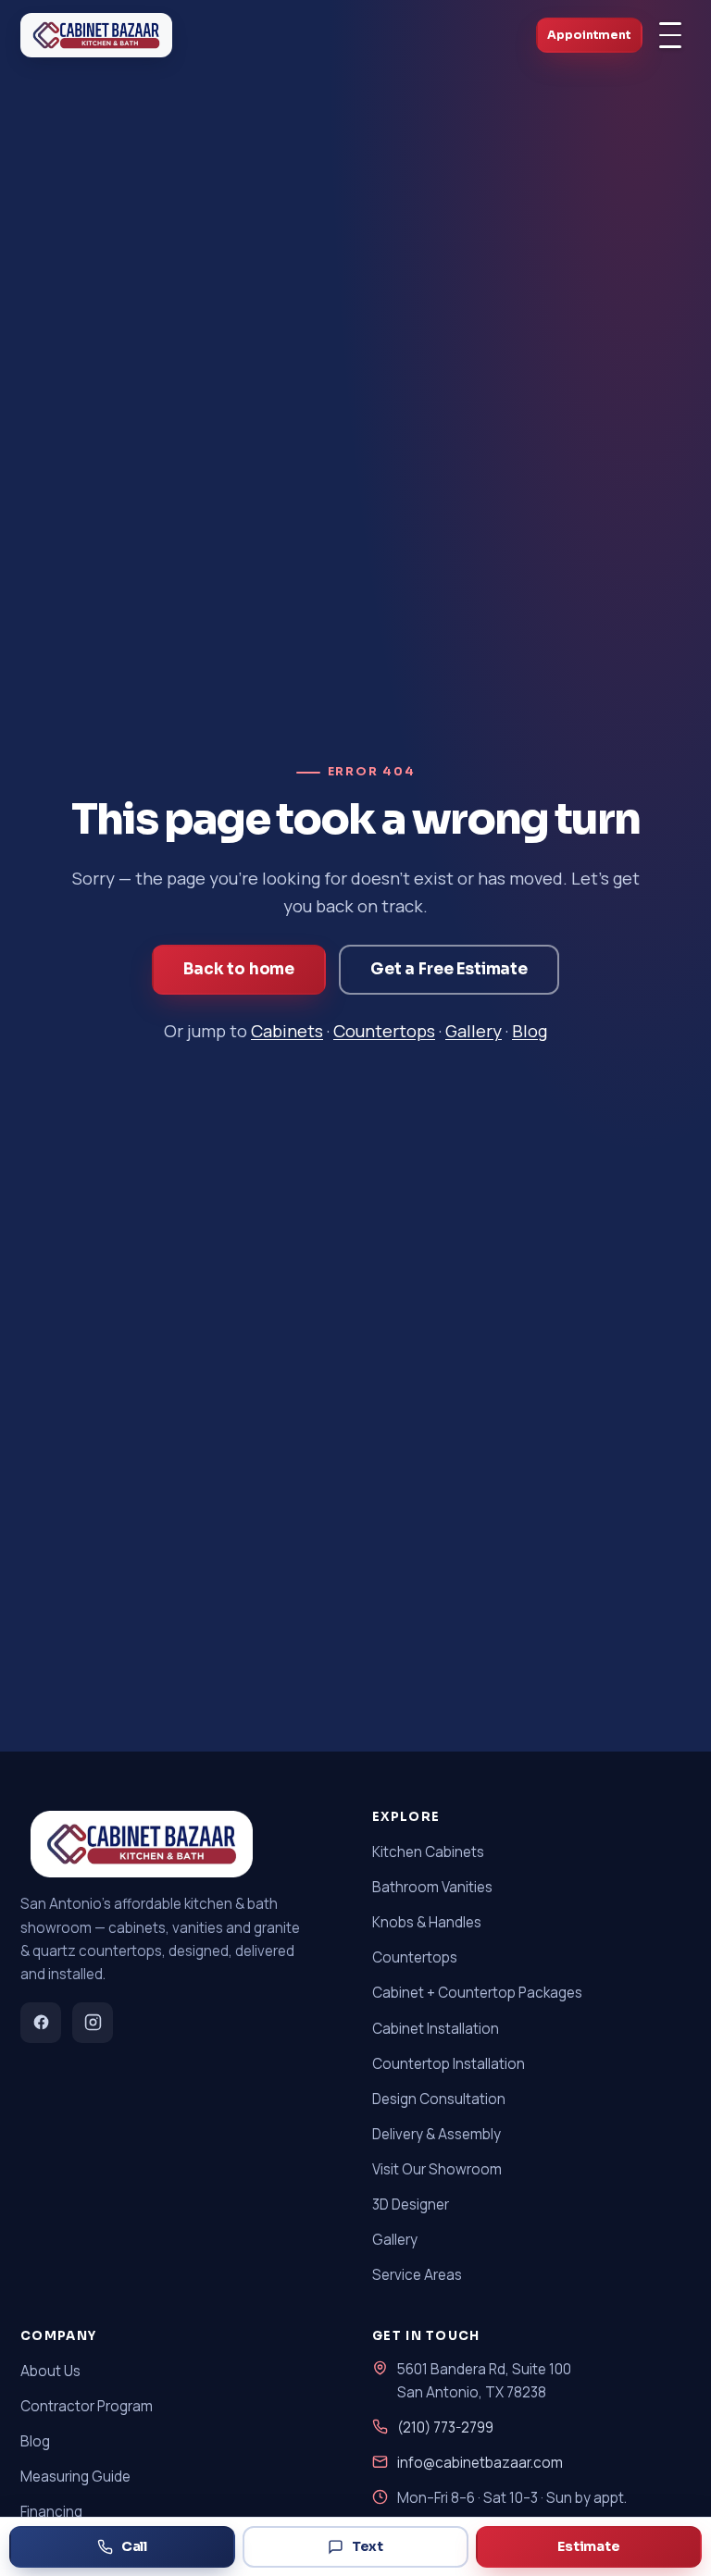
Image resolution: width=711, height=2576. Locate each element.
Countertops (384, 1031)
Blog (530, 1031)
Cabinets (287, 1031)
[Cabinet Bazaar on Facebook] (41, 2023)
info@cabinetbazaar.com (480, 2463)
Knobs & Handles (427, 1922)
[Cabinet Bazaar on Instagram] (93, 2023)
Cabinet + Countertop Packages (477, 1993)
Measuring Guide (75, 2477)
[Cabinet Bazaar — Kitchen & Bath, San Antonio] (96, 35)
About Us (50, 2371)
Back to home (239, 969)
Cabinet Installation (436, 2029)
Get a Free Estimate (449, 969)
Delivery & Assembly (437, 2134)
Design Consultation (439, 2099)
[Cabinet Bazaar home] (137, 1844)
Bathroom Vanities (432, 1887)
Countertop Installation (449, 2064)
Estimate (589, 2546)
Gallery (474, 1031)
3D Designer (411, 2204)
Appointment (589, 35)
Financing (51, 2512)
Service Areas (417, 2275)
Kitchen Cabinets (428, 1852)
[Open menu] (670, 35)
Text (368, 2546)
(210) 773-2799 (445, 2427)
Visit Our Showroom (437, 2169)
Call (134, 2546)
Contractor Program (87, 2406)
